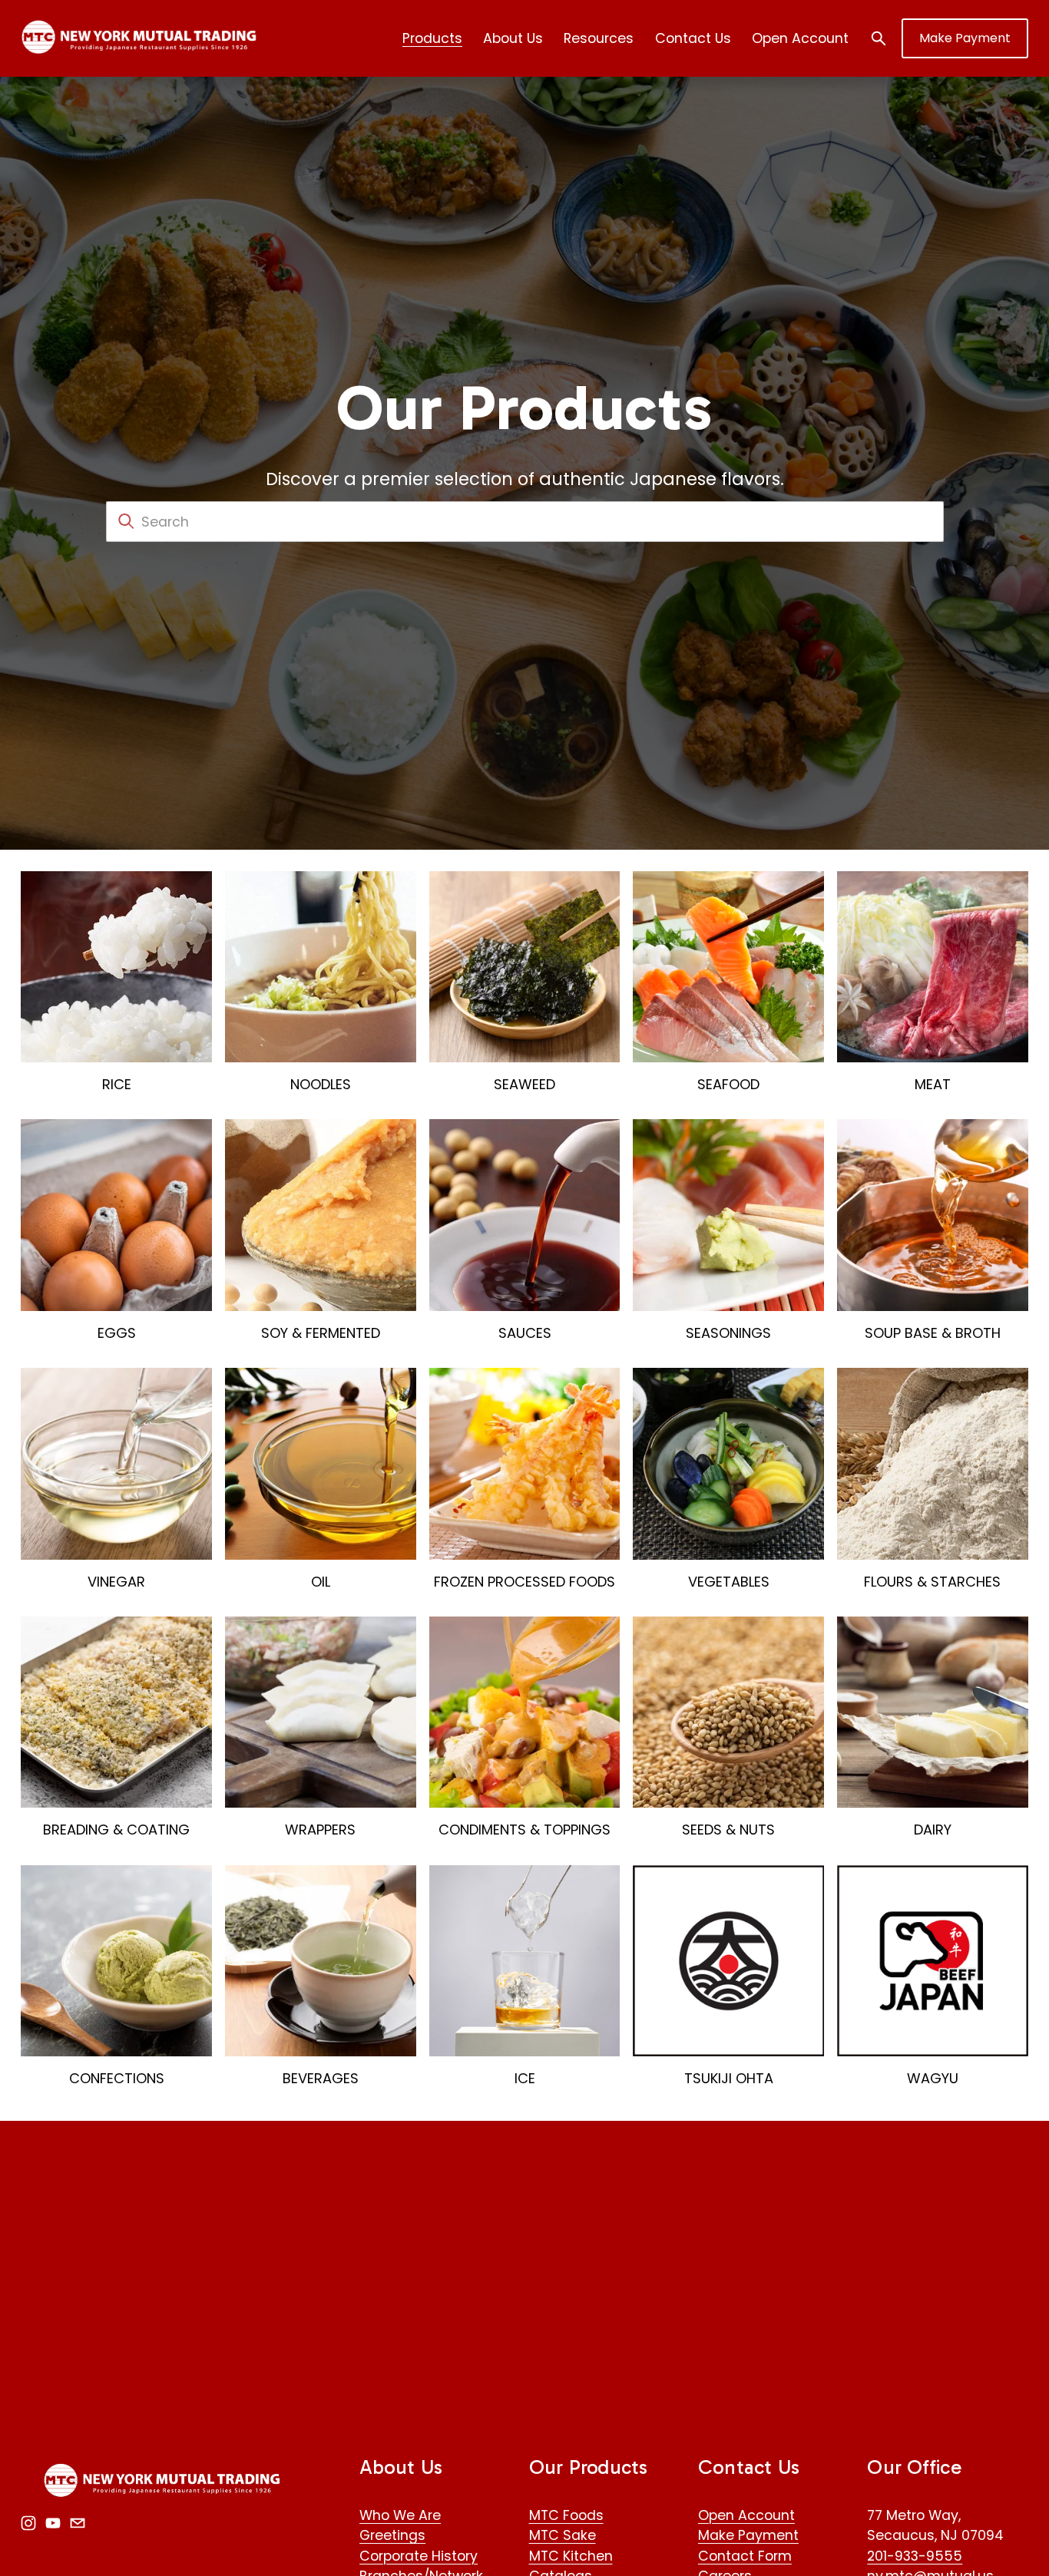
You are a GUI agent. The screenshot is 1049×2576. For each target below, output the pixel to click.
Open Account (800, 38)
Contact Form (745, 2556)
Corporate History (419, 2556)
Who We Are (400, 2515)
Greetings (392, 2535)
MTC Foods (566, 2515)
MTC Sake (563, 2535)
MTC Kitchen (571, 2556)
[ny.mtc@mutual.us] (78, 2523)
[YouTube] (53, 2523)
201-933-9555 (915, 2556)
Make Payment (965, 38)
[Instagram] (28, 2523)
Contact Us (693, 38)
